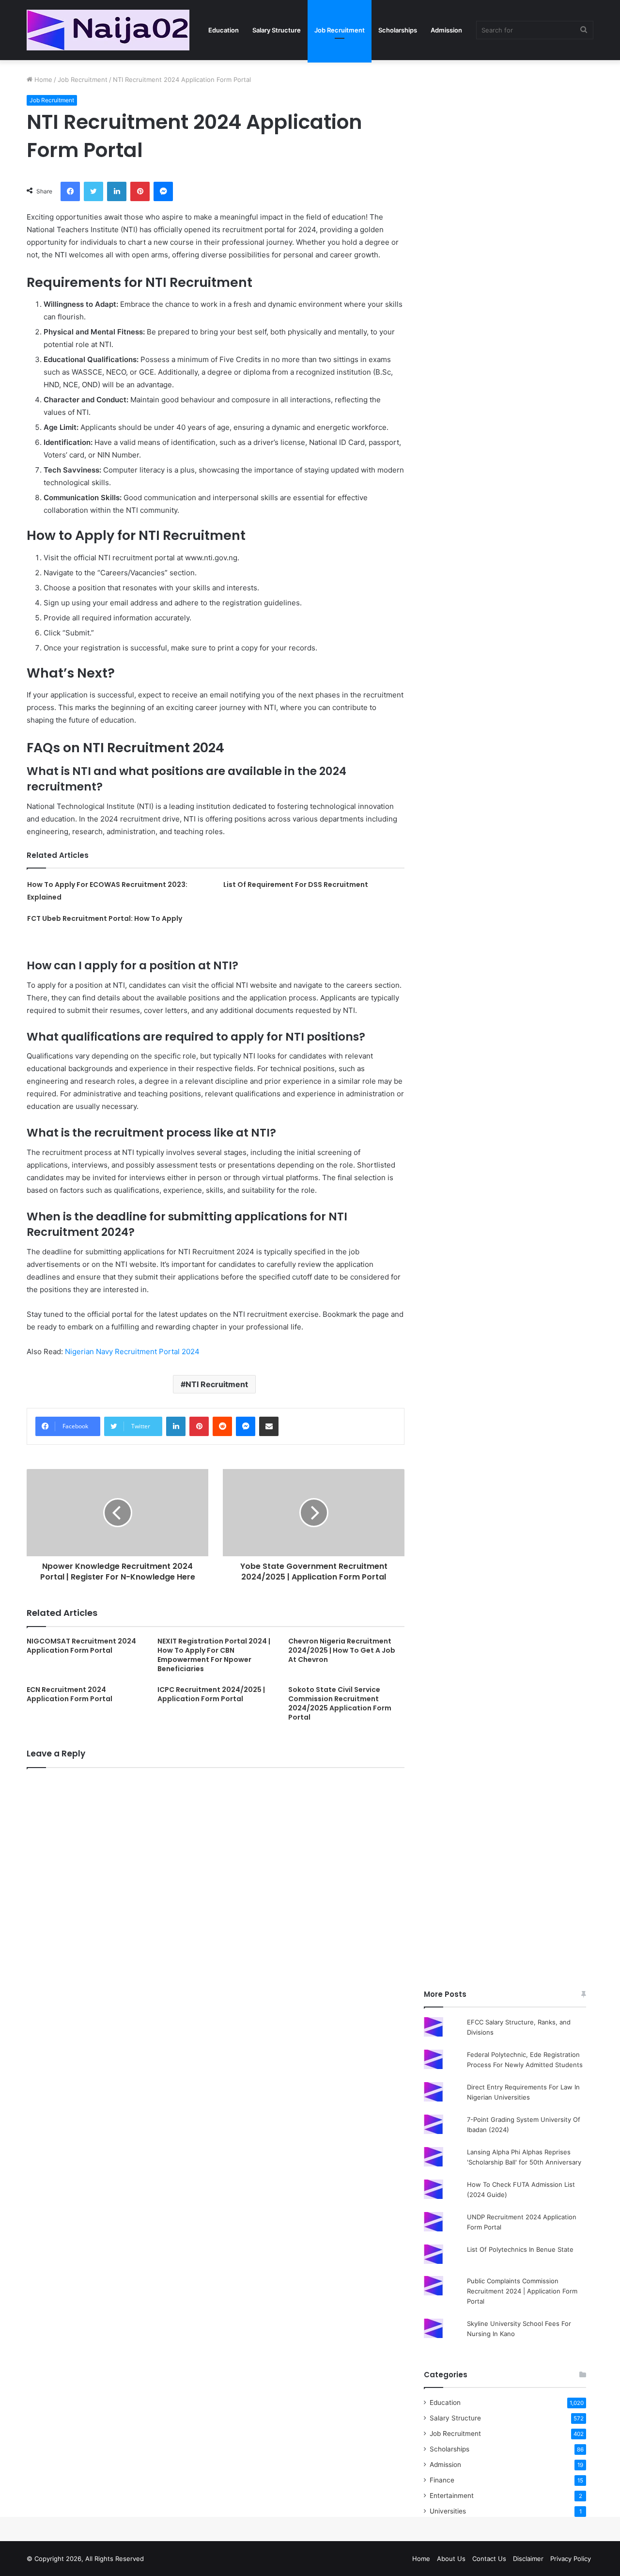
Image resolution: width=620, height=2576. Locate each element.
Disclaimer (528, 2559)
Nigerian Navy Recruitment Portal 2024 (132, 1351)
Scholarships (398, 30)
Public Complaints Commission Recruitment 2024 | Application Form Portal (522, 2291)
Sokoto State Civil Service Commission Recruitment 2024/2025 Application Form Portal (340, 1703)
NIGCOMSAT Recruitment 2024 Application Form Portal (81, 1646)
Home (42, 79)
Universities (448, 2511)
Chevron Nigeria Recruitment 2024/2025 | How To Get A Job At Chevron (342, 1650)
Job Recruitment (340, 30)
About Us (451, 2559)
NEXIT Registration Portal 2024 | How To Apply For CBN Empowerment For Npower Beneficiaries (214, 1655)
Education (224, 30)
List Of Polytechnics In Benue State (520, 2249)
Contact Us (489, 2559)
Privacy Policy (571, 2559)
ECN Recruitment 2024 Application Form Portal (70, 1694)
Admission (446, 30)
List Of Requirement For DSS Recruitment (296, 885)
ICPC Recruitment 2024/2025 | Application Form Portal (211, 1694)
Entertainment (452, 2496)
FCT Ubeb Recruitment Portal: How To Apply (105, 918)
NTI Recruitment (217, 1384)
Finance (442, 2480)
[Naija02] (108, 30)
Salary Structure (277, 30)
